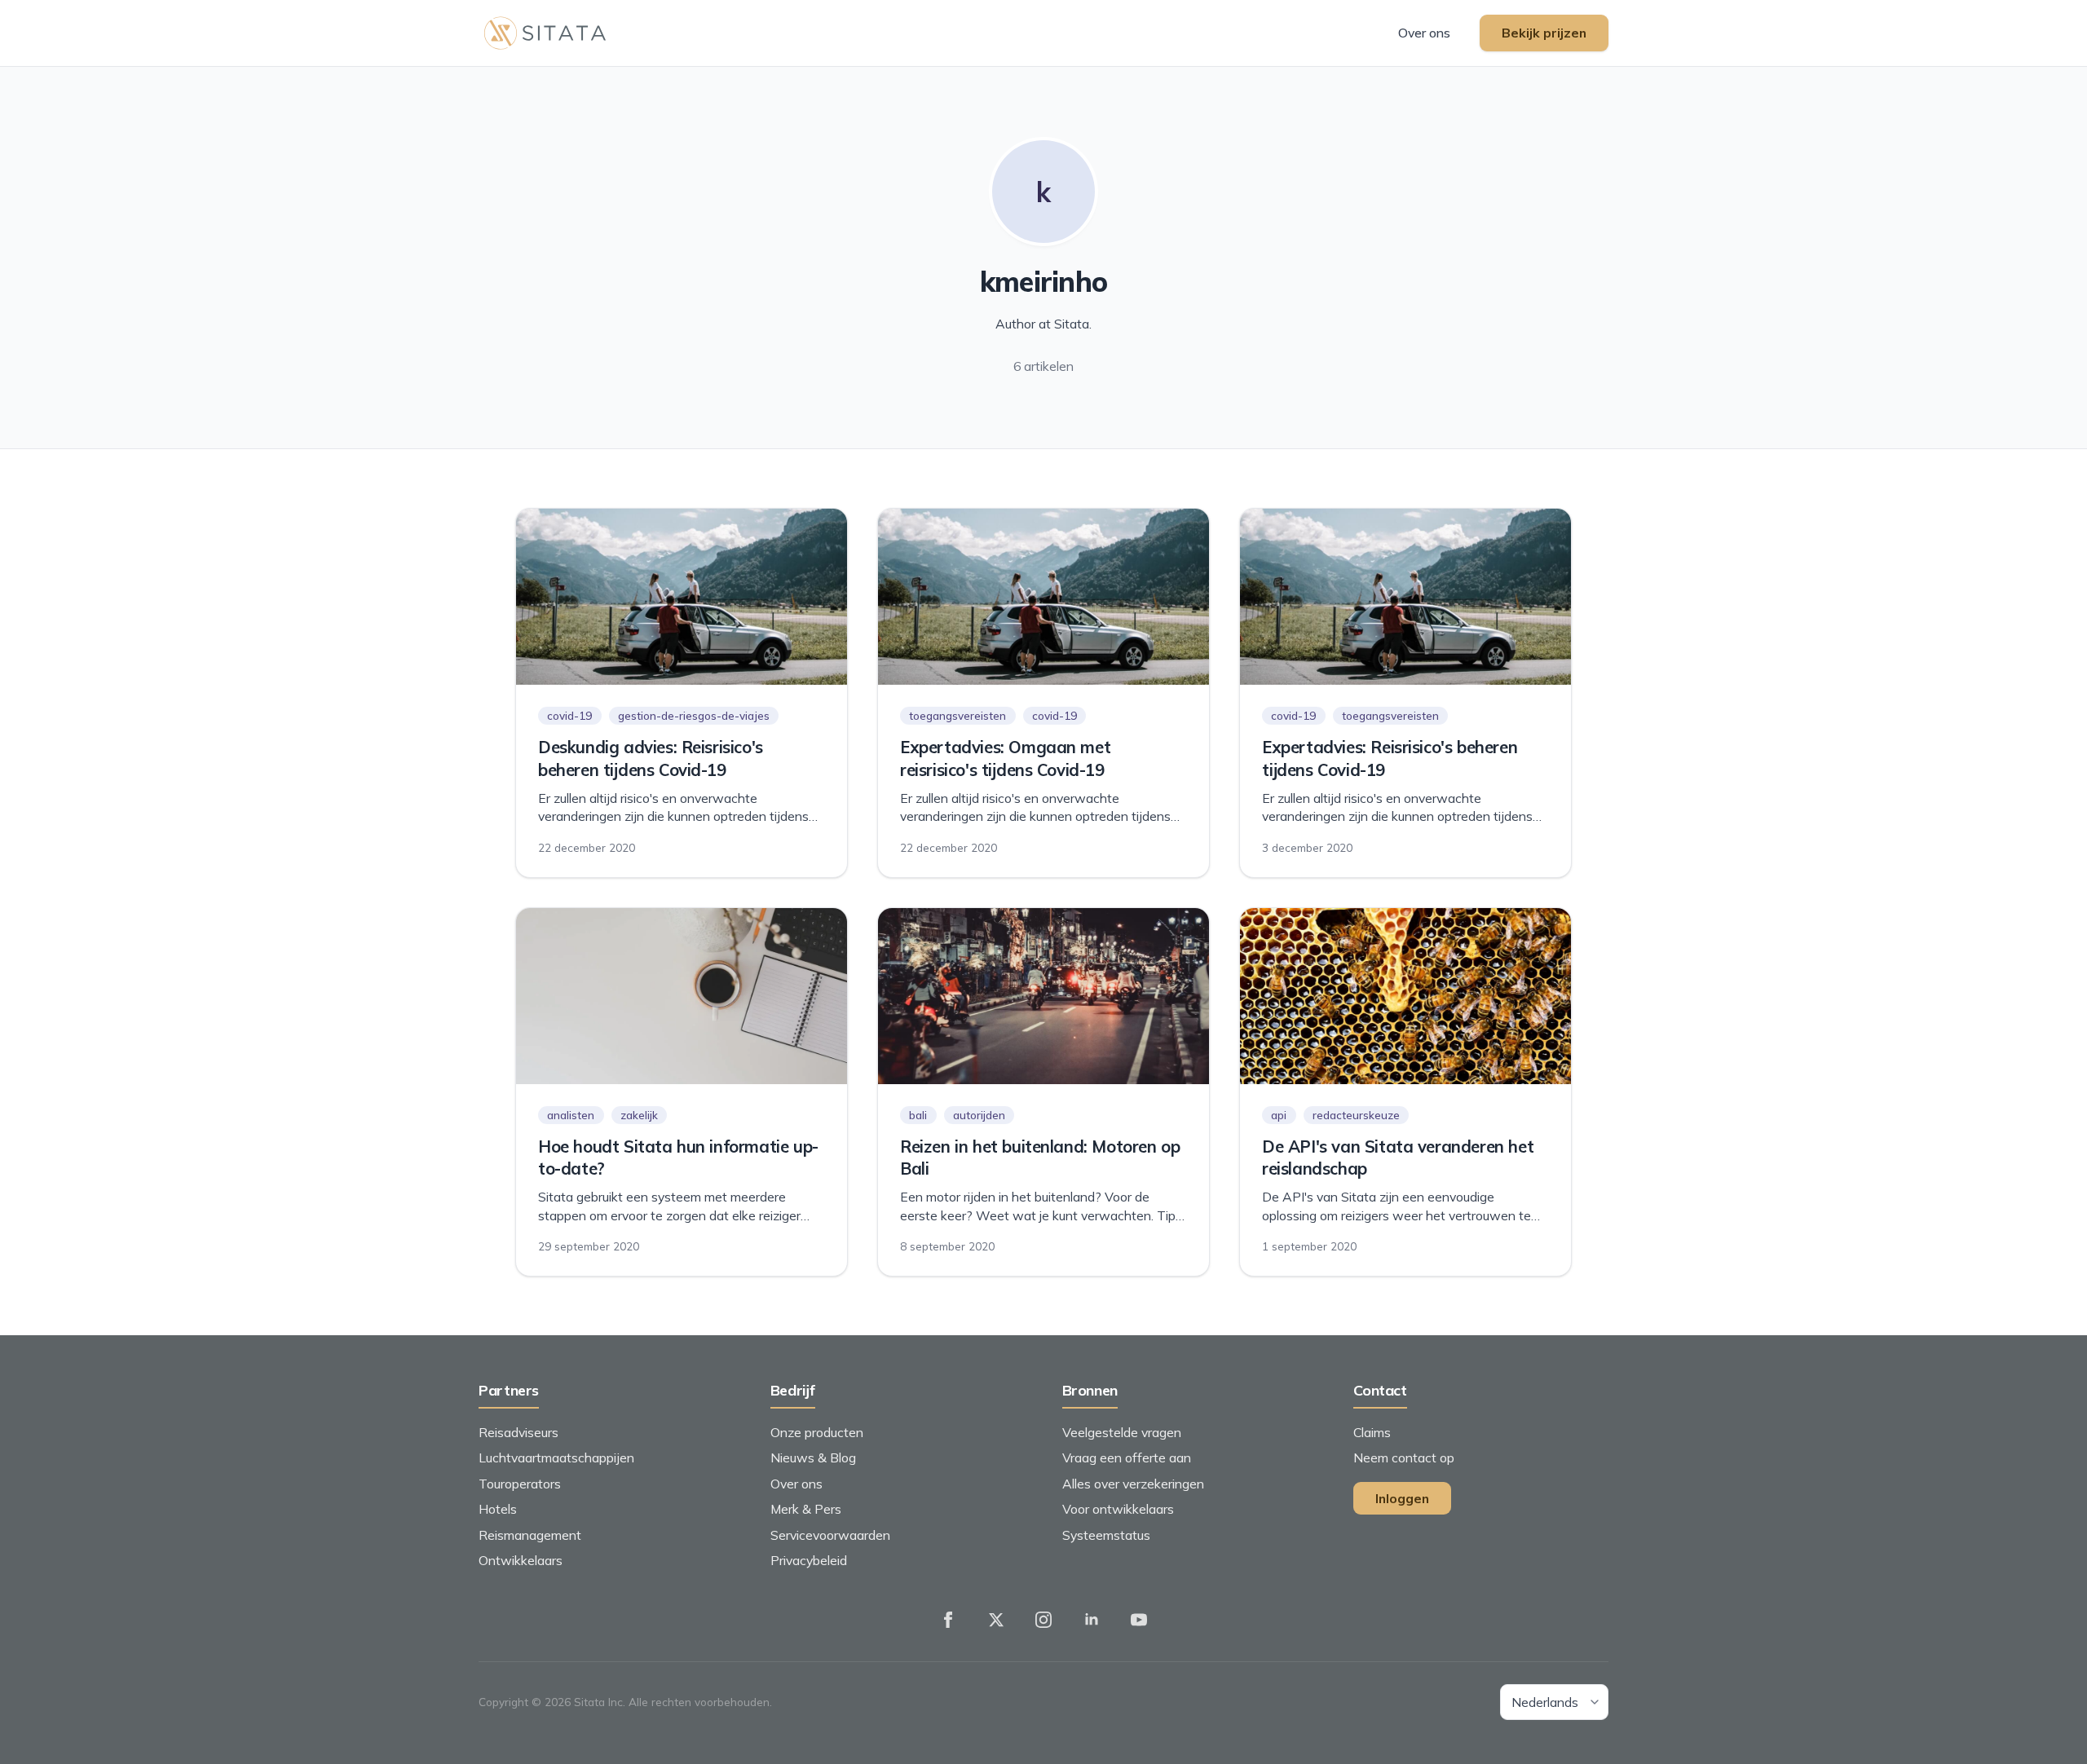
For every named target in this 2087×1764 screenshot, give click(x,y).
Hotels (498, 1509)
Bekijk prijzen (1544, 33)
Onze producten (817, 1432)
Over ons (1424, 33)
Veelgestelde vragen (1122, 1432)
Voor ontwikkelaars (1118, 1509)
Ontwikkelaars (521, 1560)
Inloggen (1402, 1498)
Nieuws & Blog (813, 1458)
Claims (1372, 1432)
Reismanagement (530, 1535)
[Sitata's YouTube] (1139, 1620)
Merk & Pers (806, 1509)
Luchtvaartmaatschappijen (556, 1458)
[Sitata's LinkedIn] (1092, 1620)
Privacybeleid (809, 1560)
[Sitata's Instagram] (1043, 1620)
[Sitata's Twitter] (996, 1620)
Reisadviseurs (518, 1432)
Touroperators (520, 1484)
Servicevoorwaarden (830, 1535)
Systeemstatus (1106, 1535)
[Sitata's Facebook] (948, 1620)
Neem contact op (1404, 1458)
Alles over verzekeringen (1133, 1484)
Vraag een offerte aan (1127, 1458)
